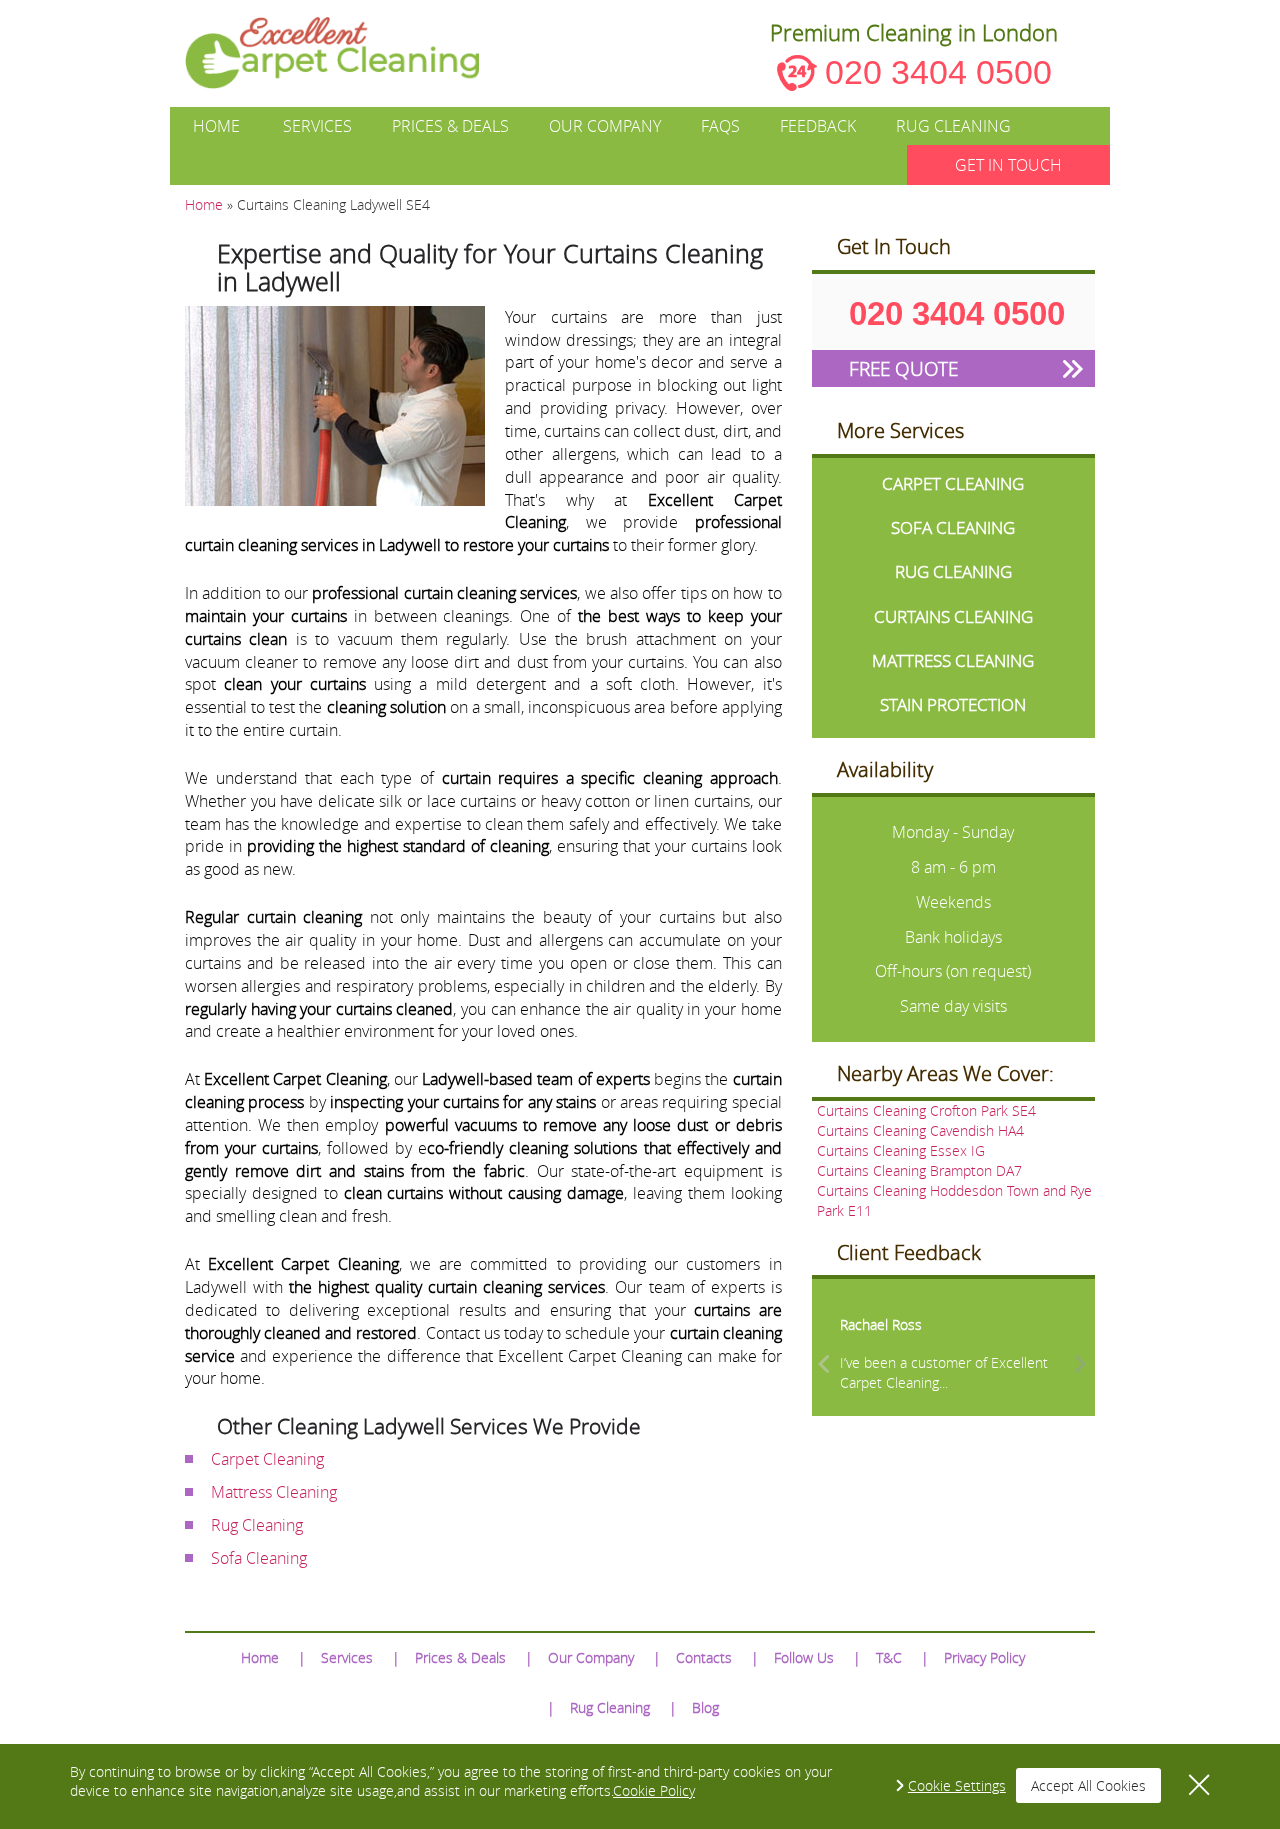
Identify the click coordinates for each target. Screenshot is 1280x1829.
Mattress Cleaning (274, 1492)
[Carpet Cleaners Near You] (348, 53)
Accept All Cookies (1088, 1785)
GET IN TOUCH (1008, 165)
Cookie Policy (654, 1790)
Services (317, 126)
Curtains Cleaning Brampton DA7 (919, 1170)
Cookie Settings (957, 1785)
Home (216, 126)
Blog (705, 1707)
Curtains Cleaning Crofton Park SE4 (926, 1110)
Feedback (818, 126)
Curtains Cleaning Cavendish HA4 (920, 1130)
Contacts (704, 1657)
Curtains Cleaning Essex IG (901, 1150)
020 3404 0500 (938, 72)
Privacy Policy (984, 1657)
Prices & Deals (450, 126)
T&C (889, 1657)
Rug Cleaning (953, 126)
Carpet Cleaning (267, 1459)
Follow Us (804, 1657)
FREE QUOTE (903, 368)
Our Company (605, 126)
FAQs (720, 126)
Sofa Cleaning (259, 1558)
